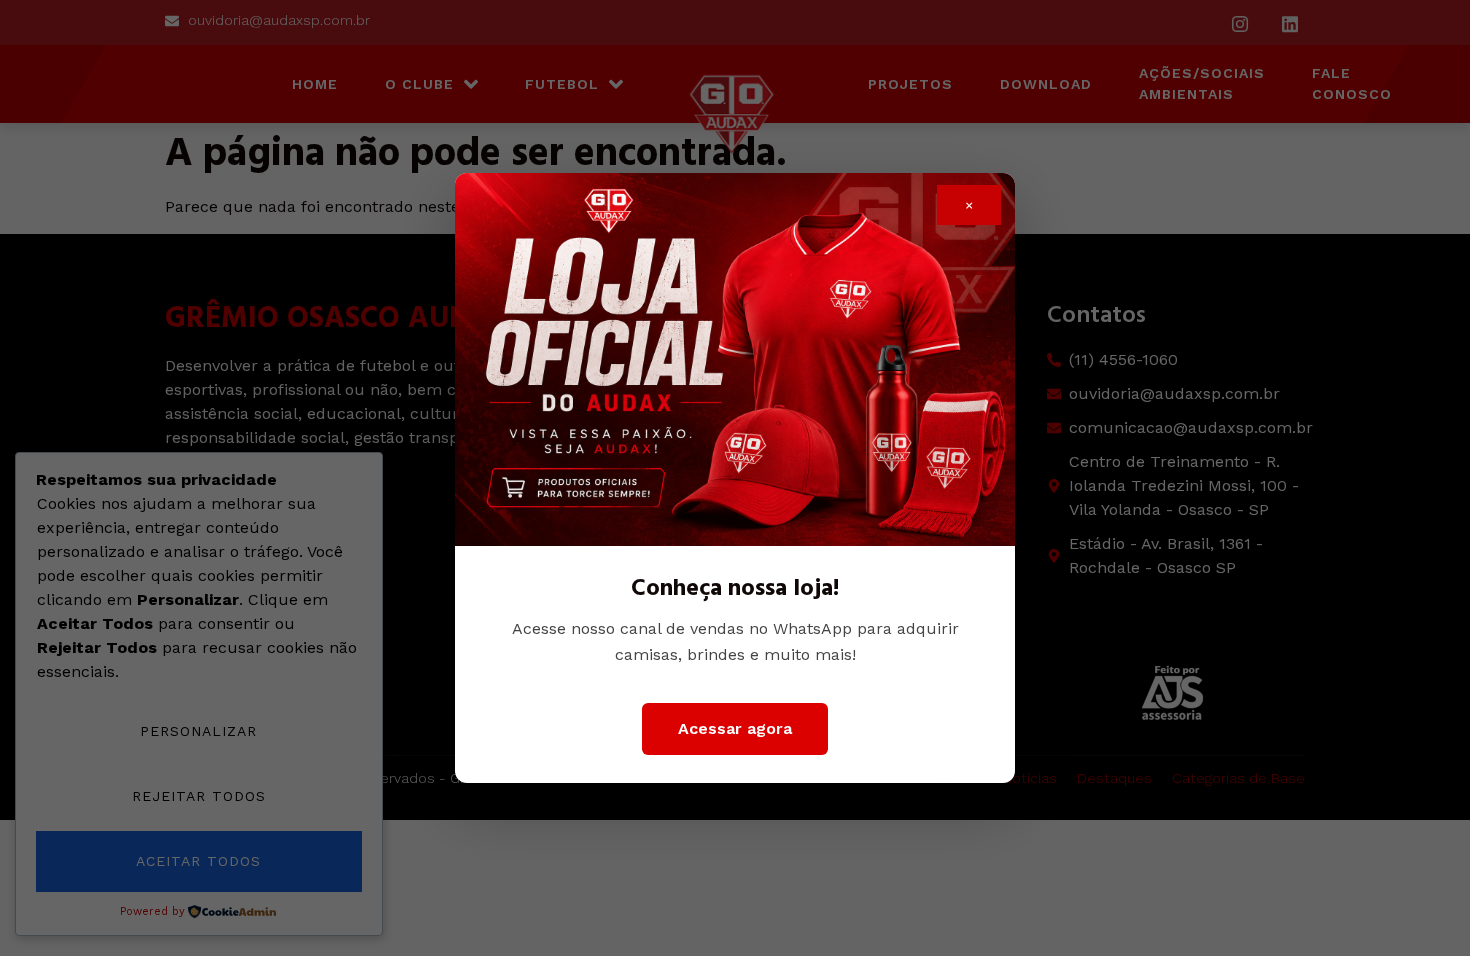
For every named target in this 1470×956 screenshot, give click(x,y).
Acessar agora (735, 728)
